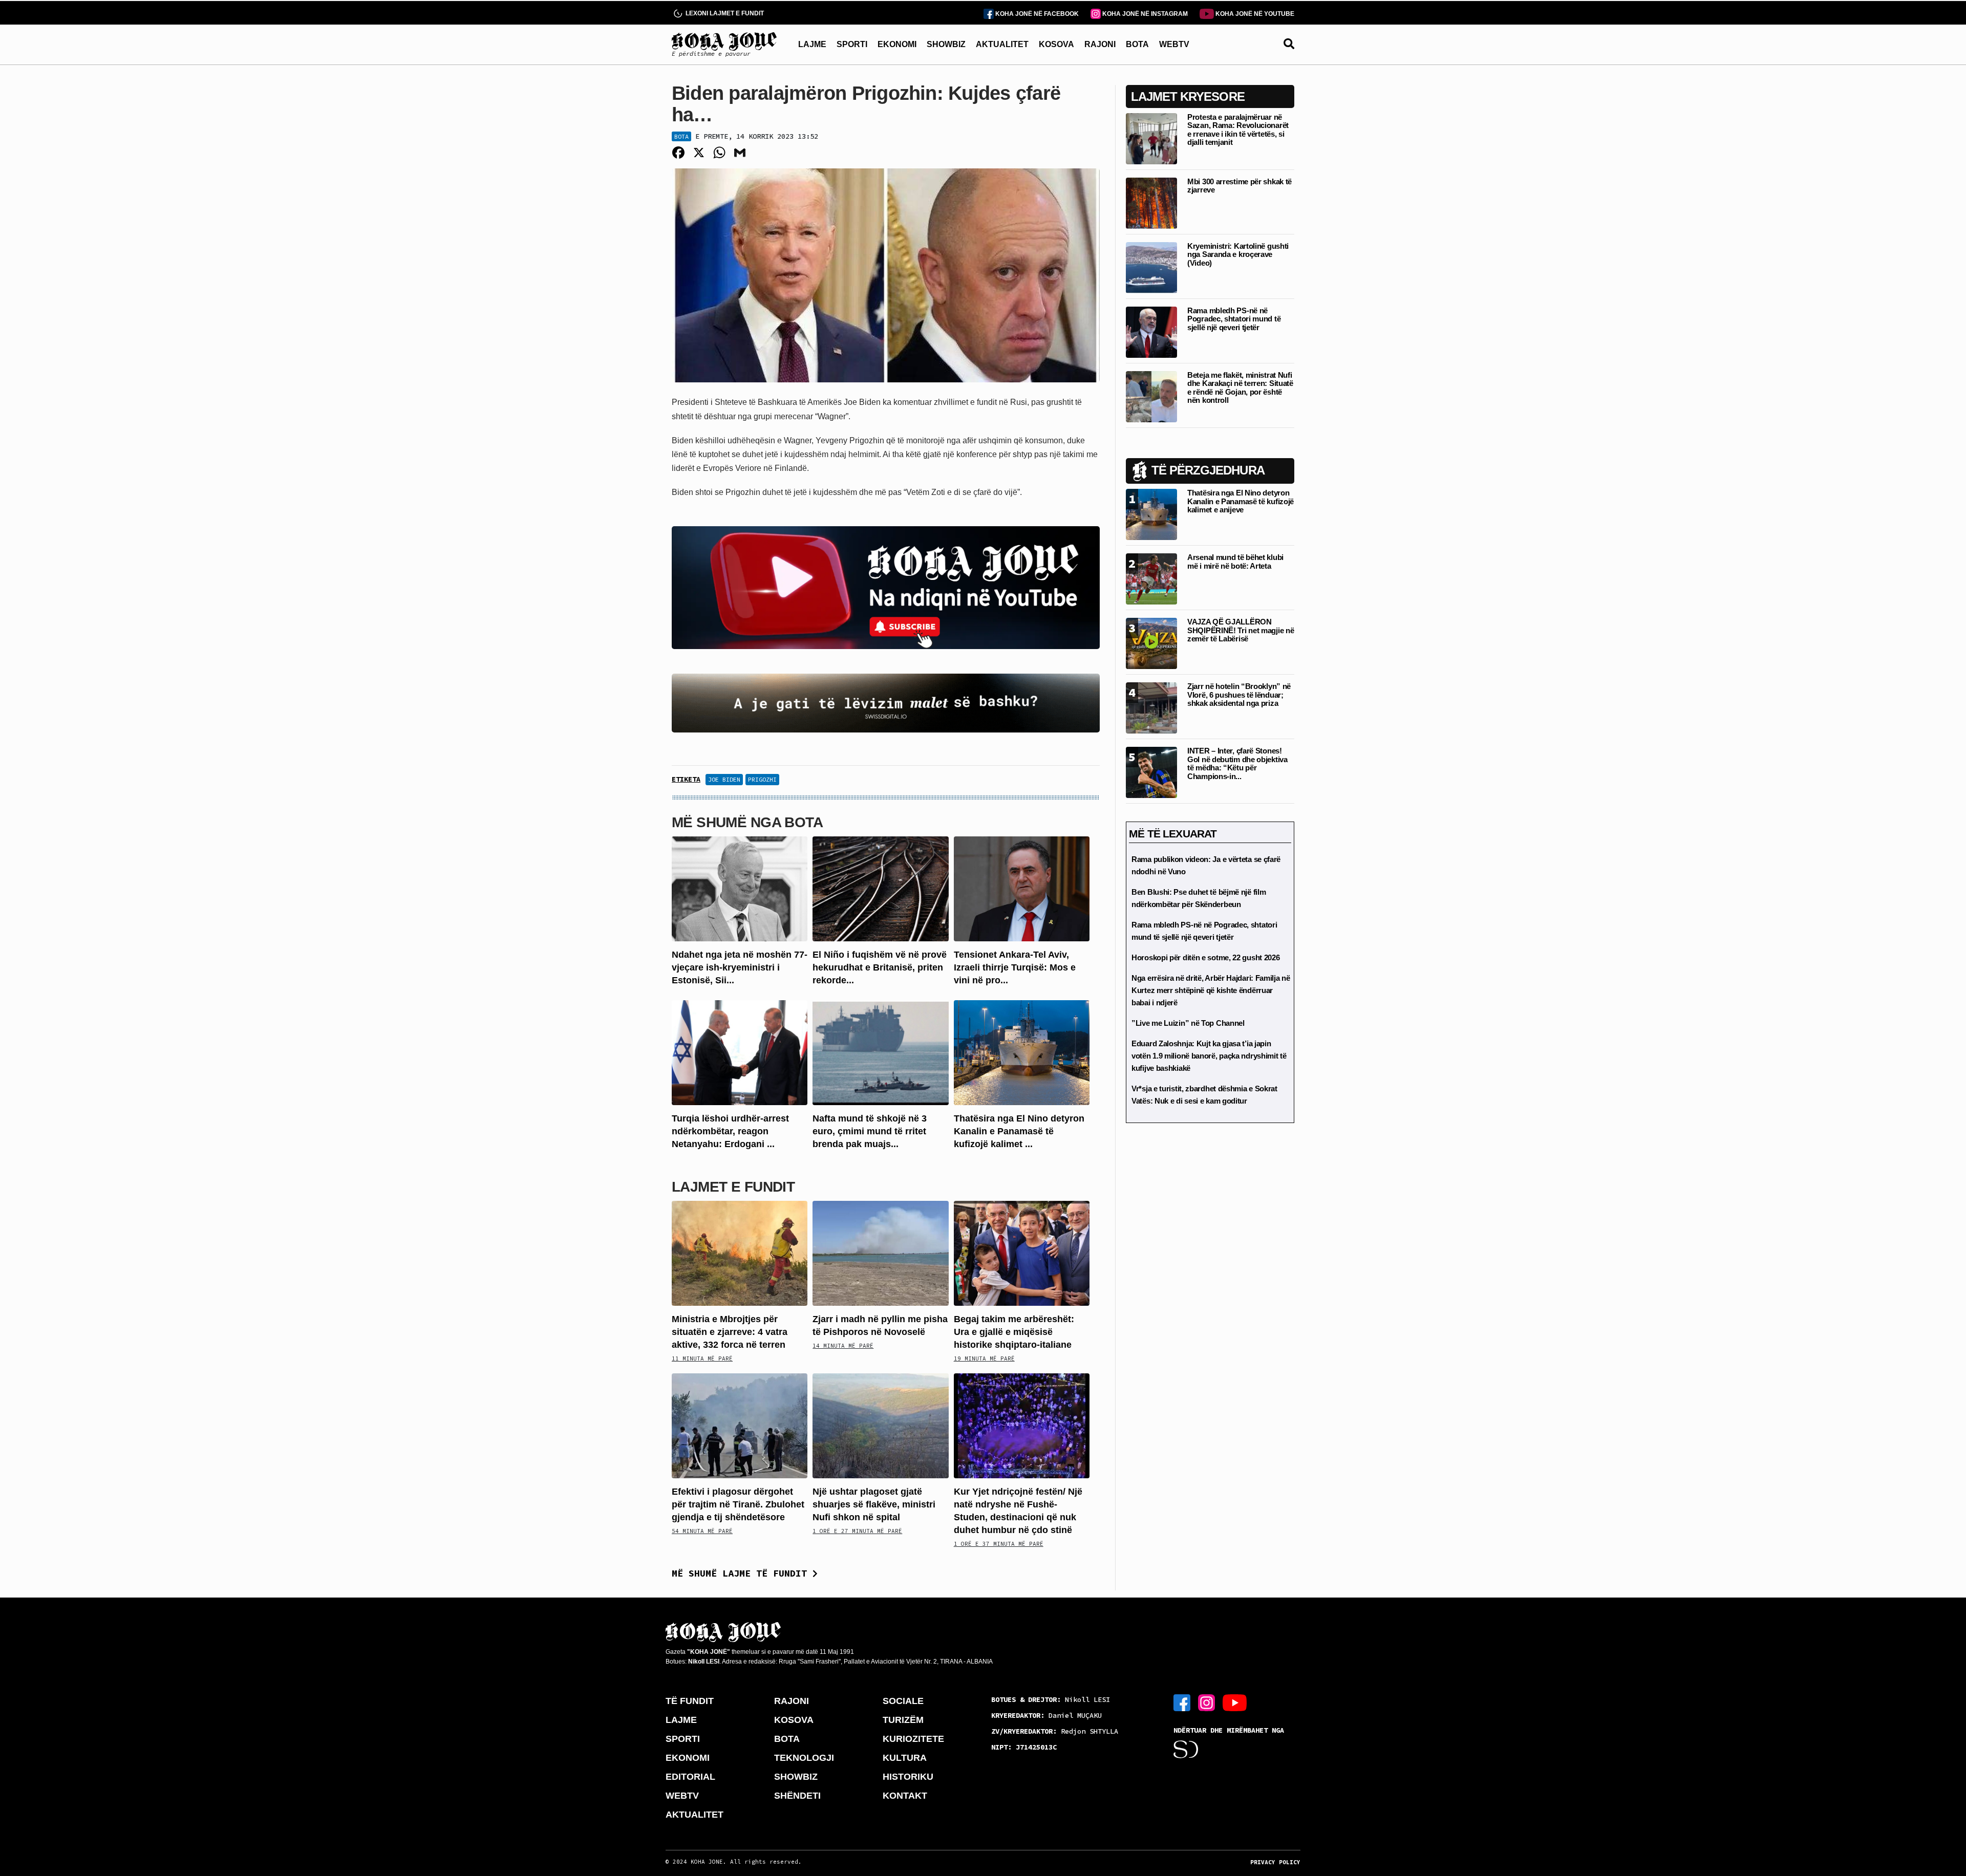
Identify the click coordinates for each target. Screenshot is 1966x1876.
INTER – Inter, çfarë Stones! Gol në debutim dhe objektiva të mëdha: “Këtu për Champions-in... (1237, 763)
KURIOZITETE (913, 1739)
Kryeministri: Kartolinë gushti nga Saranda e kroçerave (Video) (1238, 254)
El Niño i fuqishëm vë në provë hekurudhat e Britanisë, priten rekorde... (880, 967)
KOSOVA (1056, 44)
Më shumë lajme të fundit (742, 1573)
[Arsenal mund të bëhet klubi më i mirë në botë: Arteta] (1151, 578)
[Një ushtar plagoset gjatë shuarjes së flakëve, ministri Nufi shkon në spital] (880, 1425)
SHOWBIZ (946, 44)
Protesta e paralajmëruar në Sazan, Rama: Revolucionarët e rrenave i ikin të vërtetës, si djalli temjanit (1238, 130)
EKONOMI (897, 44)
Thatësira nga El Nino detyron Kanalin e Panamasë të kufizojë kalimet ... (1019, 1131)
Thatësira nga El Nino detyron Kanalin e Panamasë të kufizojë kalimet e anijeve (1241, 501)
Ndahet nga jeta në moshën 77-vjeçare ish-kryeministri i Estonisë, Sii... (740, 967)
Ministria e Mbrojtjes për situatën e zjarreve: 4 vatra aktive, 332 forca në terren (730, 1332)
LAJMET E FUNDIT (733, 1187)
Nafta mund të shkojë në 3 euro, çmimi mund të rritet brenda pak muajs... (870, 1131)
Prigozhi (762, 779)
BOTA (1137, 44)
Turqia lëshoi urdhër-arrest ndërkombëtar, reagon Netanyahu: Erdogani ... (730, 1131)
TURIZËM (903, 1720)
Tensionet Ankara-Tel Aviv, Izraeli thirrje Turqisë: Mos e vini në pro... (1015, 967)
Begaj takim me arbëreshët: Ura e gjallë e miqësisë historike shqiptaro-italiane (1014, 1332)
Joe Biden (724, 779)
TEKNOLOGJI (804, 1758)
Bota (681, 136)
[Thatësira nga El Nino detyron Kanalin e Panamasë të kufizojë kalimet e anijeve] (1022, 1052)
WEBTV (1174, 44)
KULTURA (905, 1758)
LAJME (812, 44)
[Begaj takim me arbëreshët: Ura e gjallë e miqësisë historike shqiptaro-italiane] (1022, 1252)
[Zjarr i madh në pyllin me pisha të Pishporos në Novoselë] (880, 1252)
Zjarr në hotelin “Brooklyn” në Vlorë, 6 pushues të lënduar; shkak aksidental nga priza (1239, 695)
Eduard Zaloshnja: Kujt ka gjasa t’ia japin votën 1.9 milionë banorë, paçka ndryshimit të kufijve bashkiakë (1209, 1056)
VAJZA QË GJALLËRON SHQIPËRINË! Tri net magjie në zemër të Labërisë (1241, 630)
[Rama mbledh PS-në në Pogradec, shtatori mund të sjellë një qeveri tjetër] (1151, 331)
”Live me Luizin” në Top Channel (1188, 1023)
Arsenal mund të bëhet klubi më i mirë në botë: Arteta (1235, 562)
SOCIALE (903, 1701)
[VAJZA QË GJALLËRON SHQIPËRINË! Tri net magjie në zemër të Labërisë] (1151, 643)
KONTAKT (905, 1796)
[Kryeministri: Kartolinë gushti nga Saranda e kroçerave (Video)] (1151, 267)
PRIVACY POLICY (1275, 1862)
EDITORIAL (690, 1777)
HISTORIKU (908, 1777)
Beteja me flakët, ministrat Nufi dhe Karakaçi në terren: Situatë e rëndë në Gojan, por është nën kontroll (1240, 388)
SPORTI (852, 44)
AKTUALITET (1002, 44)
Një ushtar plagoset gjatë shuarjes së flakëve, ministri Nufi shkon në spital (874, 1504)
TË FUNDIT (690, 1701)
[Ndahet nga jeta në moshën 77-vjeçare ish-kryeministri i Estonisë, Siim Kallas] (740, 888)
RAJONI (1100, 44)
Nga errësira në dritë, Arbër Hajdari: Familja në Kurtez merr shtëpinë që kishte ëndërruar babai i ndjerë (1211, 990)
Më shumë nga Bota (747, 822)
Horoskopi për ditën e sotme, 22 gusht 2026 (1205, 957)
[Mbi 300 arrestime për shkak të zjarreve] (1151, 202)
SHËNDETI (797, 1796)
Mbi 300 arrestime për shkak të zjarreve (1240, 186)
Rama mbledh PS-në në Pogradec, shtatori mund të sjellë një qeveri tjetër (1234, 319)
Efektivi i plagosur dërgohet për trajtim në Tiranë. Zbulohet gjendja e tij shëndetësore (738, 1504)
